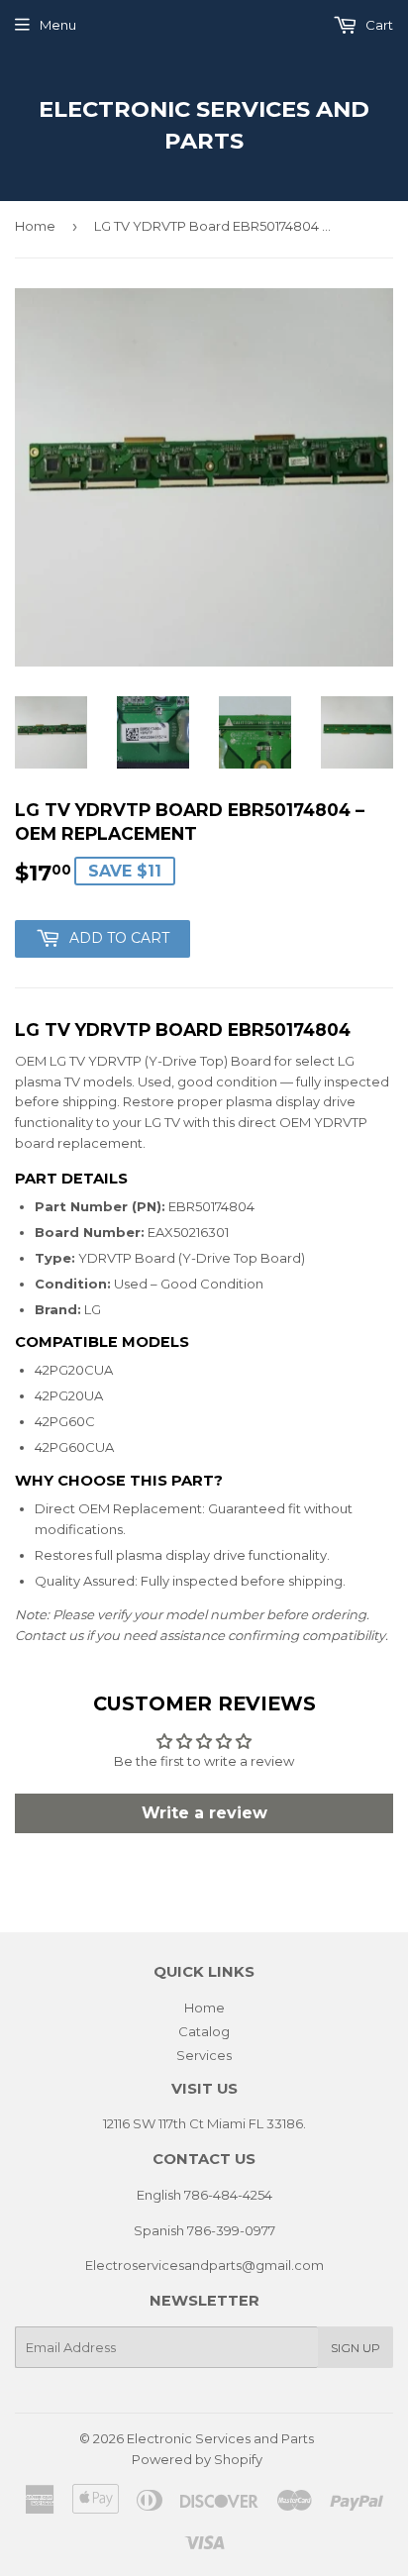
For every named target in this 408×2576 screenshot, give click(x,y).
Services (204, 2055)
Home (35, 226)
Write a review (204, 1813)
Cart (378, 25)
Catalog (204, 2031)
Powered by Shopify (197, 2459)
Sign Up (356, 2348)
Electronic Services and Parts (204, 125)
